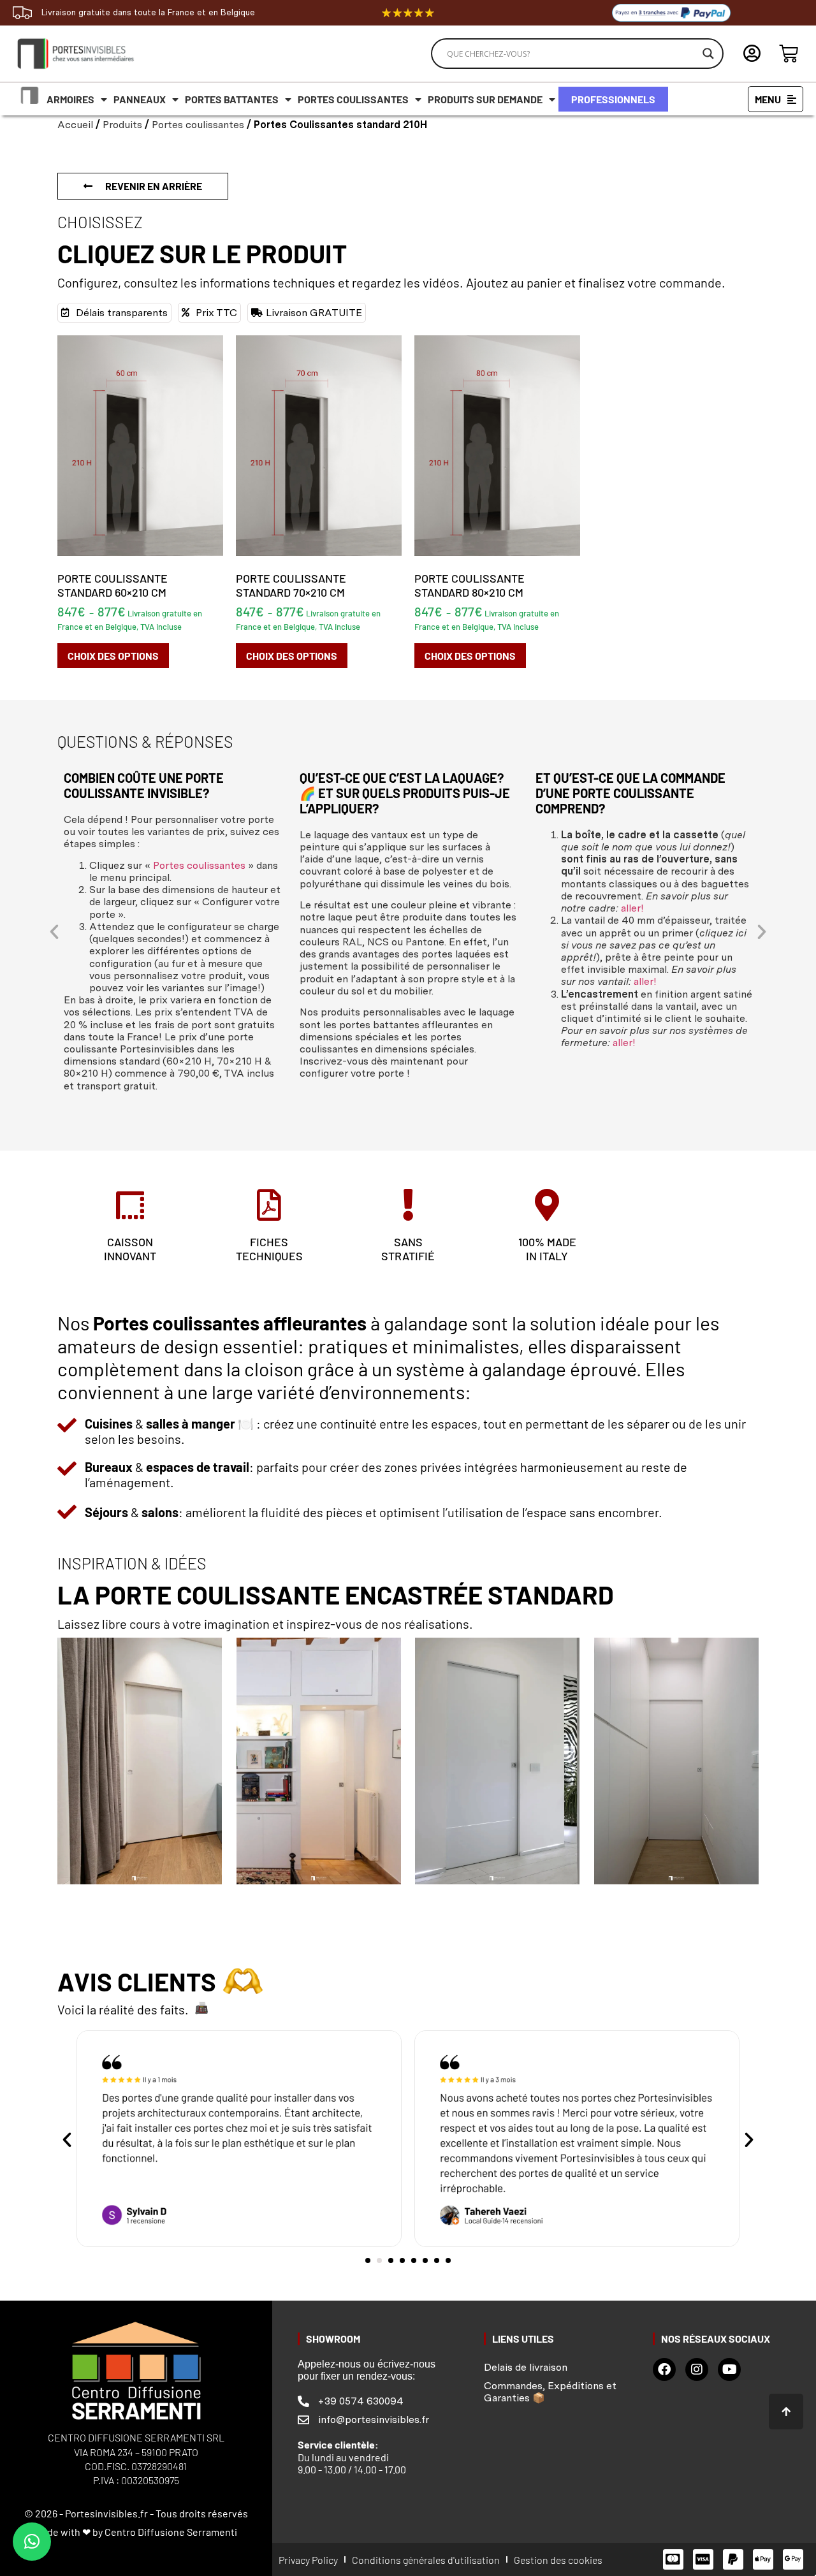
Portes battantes (232, 99)
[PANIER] (789, 54)
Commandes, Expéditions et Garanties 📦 (550, 2392)
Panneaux (140, 99)
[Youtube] (729, 2369)
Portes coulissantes (353, 99)
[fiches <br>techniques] (269, 1205)
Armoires (70, 99)
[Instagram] (697, 2369)
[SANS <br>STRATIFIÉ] (408, 1205)
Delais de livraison (526, 2367)
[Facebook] (664, 2369)
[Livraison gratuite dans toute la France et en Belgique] (22, 13)
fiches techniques (269, 1249)
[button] (54, 932)
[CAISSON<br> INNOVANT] (130, 1205)
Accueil (75, 125)
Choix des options (113, 656)
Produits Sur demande (485, 99)
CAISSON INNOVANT (130, 1249)
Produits (122, 125)
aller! (632, 908)
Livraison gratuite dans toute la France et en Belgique (148, 12)
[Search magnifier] (708, 54)
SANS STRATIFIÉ (408, 1249)
